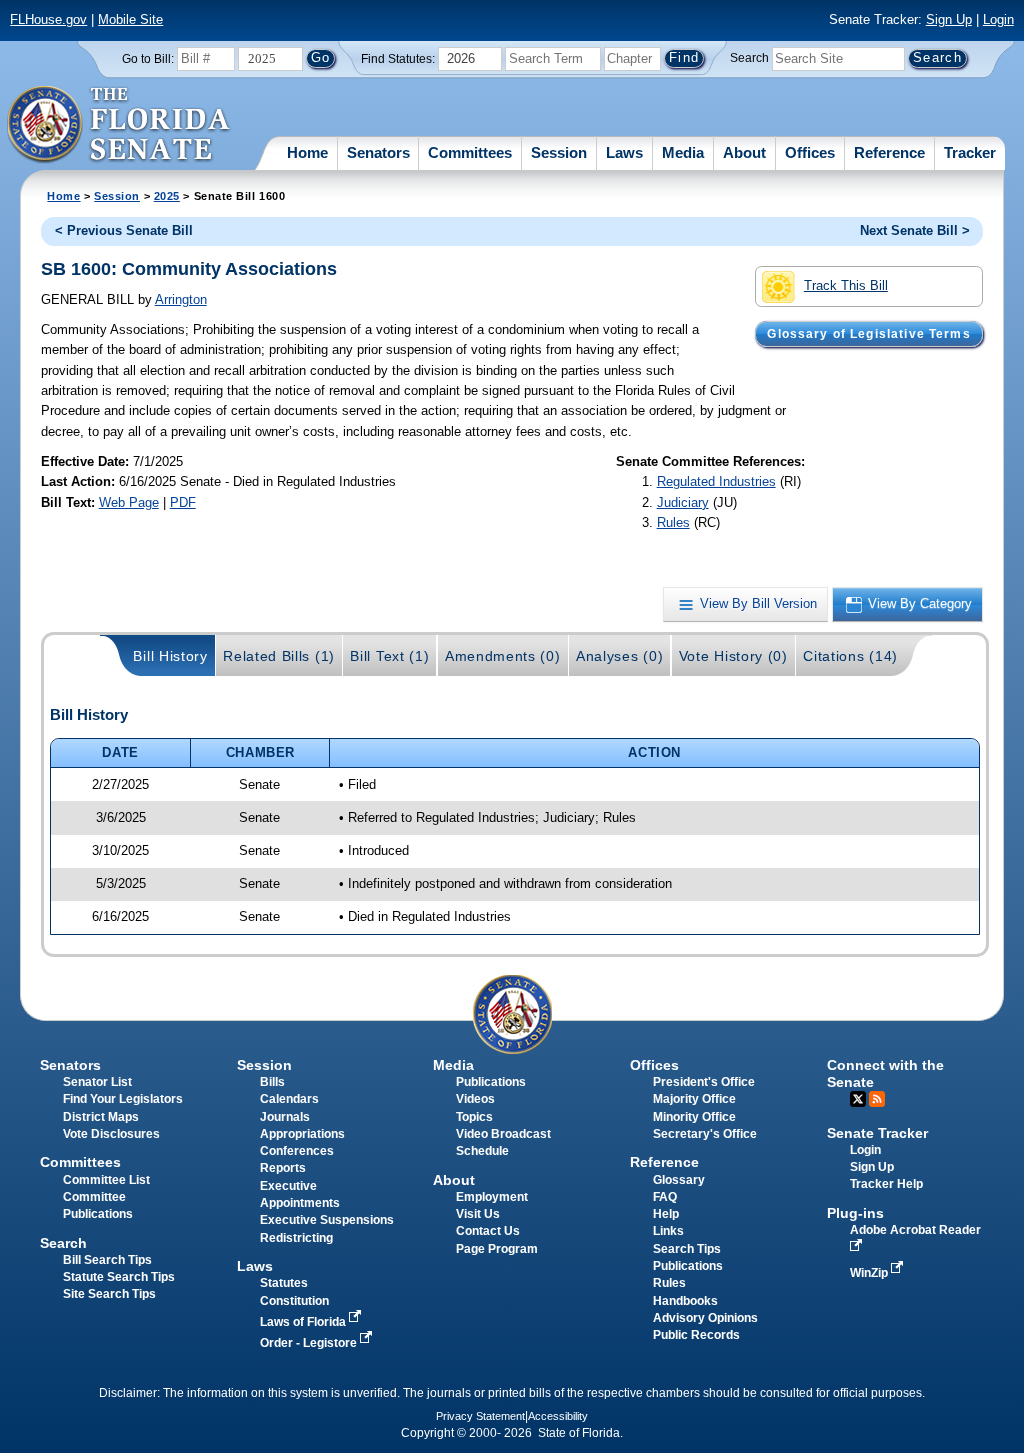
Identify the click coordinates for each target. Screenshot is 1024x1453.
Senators (378, 152)
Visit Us (478, 1214)
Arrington (181, 299)
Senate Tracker (877, 1133)
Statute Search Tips (119, 1277)
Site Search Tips (109, 1294)
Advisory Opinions (705, 1318)
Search (749, 58)
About (744, 152)
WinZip (870, 1273)
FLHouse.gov (48, 19)
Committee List (106, 1180)
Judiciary (683, 502)
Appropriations (302, 1134)
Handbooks (685, 1301)
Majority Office (694, 1099)
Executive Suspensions (327, 1220)
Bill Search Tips (107, 1260)
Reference (889, 152)
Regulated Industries (716, 481)
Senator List (97, 1082)
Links (668, 1231)
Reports (283, 1168)
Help (666, 1214)
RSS (877, 1099)
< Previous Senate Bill (124, 230)
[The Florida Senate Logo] (119, 125)
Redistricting (296, 1238)
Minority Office (694, 1117)
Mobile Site (130, 19)
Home (307, 152)
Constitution (294, 1301)
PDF (183, 502)
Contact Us (488, 1231)
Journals (285, 1117)
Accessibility (558, 1416)
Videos (475, 1099)
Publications (491, 1082)
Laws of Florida (304, 1322)
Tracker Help (886, 1184)
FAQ (665, 1197)
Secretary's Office (705, 1134)
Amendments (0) (503, 656)
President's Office (704, 1082)
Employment (492, 1197)
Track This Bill (846, 285)
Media (683, 152)
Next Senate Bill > (915, 230)
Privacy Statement (480, 1416)
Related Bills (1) (279, 656)
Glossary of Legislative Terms (868, 334)
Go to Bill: (148, 59)
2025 (167, 196)
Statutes (284, 1283)
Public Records (696, 1335)
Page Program (497, 1249)
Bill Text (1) (389, 656)
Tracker (970, 152)
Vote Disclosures (111, 1134)
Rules (673, 522)
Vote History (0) (733, 656)
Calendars (289, 1099)
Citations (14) (850, 656)
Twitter (858, 1099)
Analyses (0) (619, 656)
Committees (470, 152)
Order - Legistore (310, 1343)
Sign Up (949, 19)
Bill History (170, 656)
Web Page (129, 502)
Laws (624, 152)
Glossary (679, 1180)
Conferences (297, 1151)
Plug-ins (855, 1213)
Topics (474, 1117)
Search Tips (687, 1249)
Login (998, 19)
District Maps (101, 1117)
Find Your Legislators (123, 1099)
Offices (810, 152)
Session (559, 152)
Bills (272, 1082)
